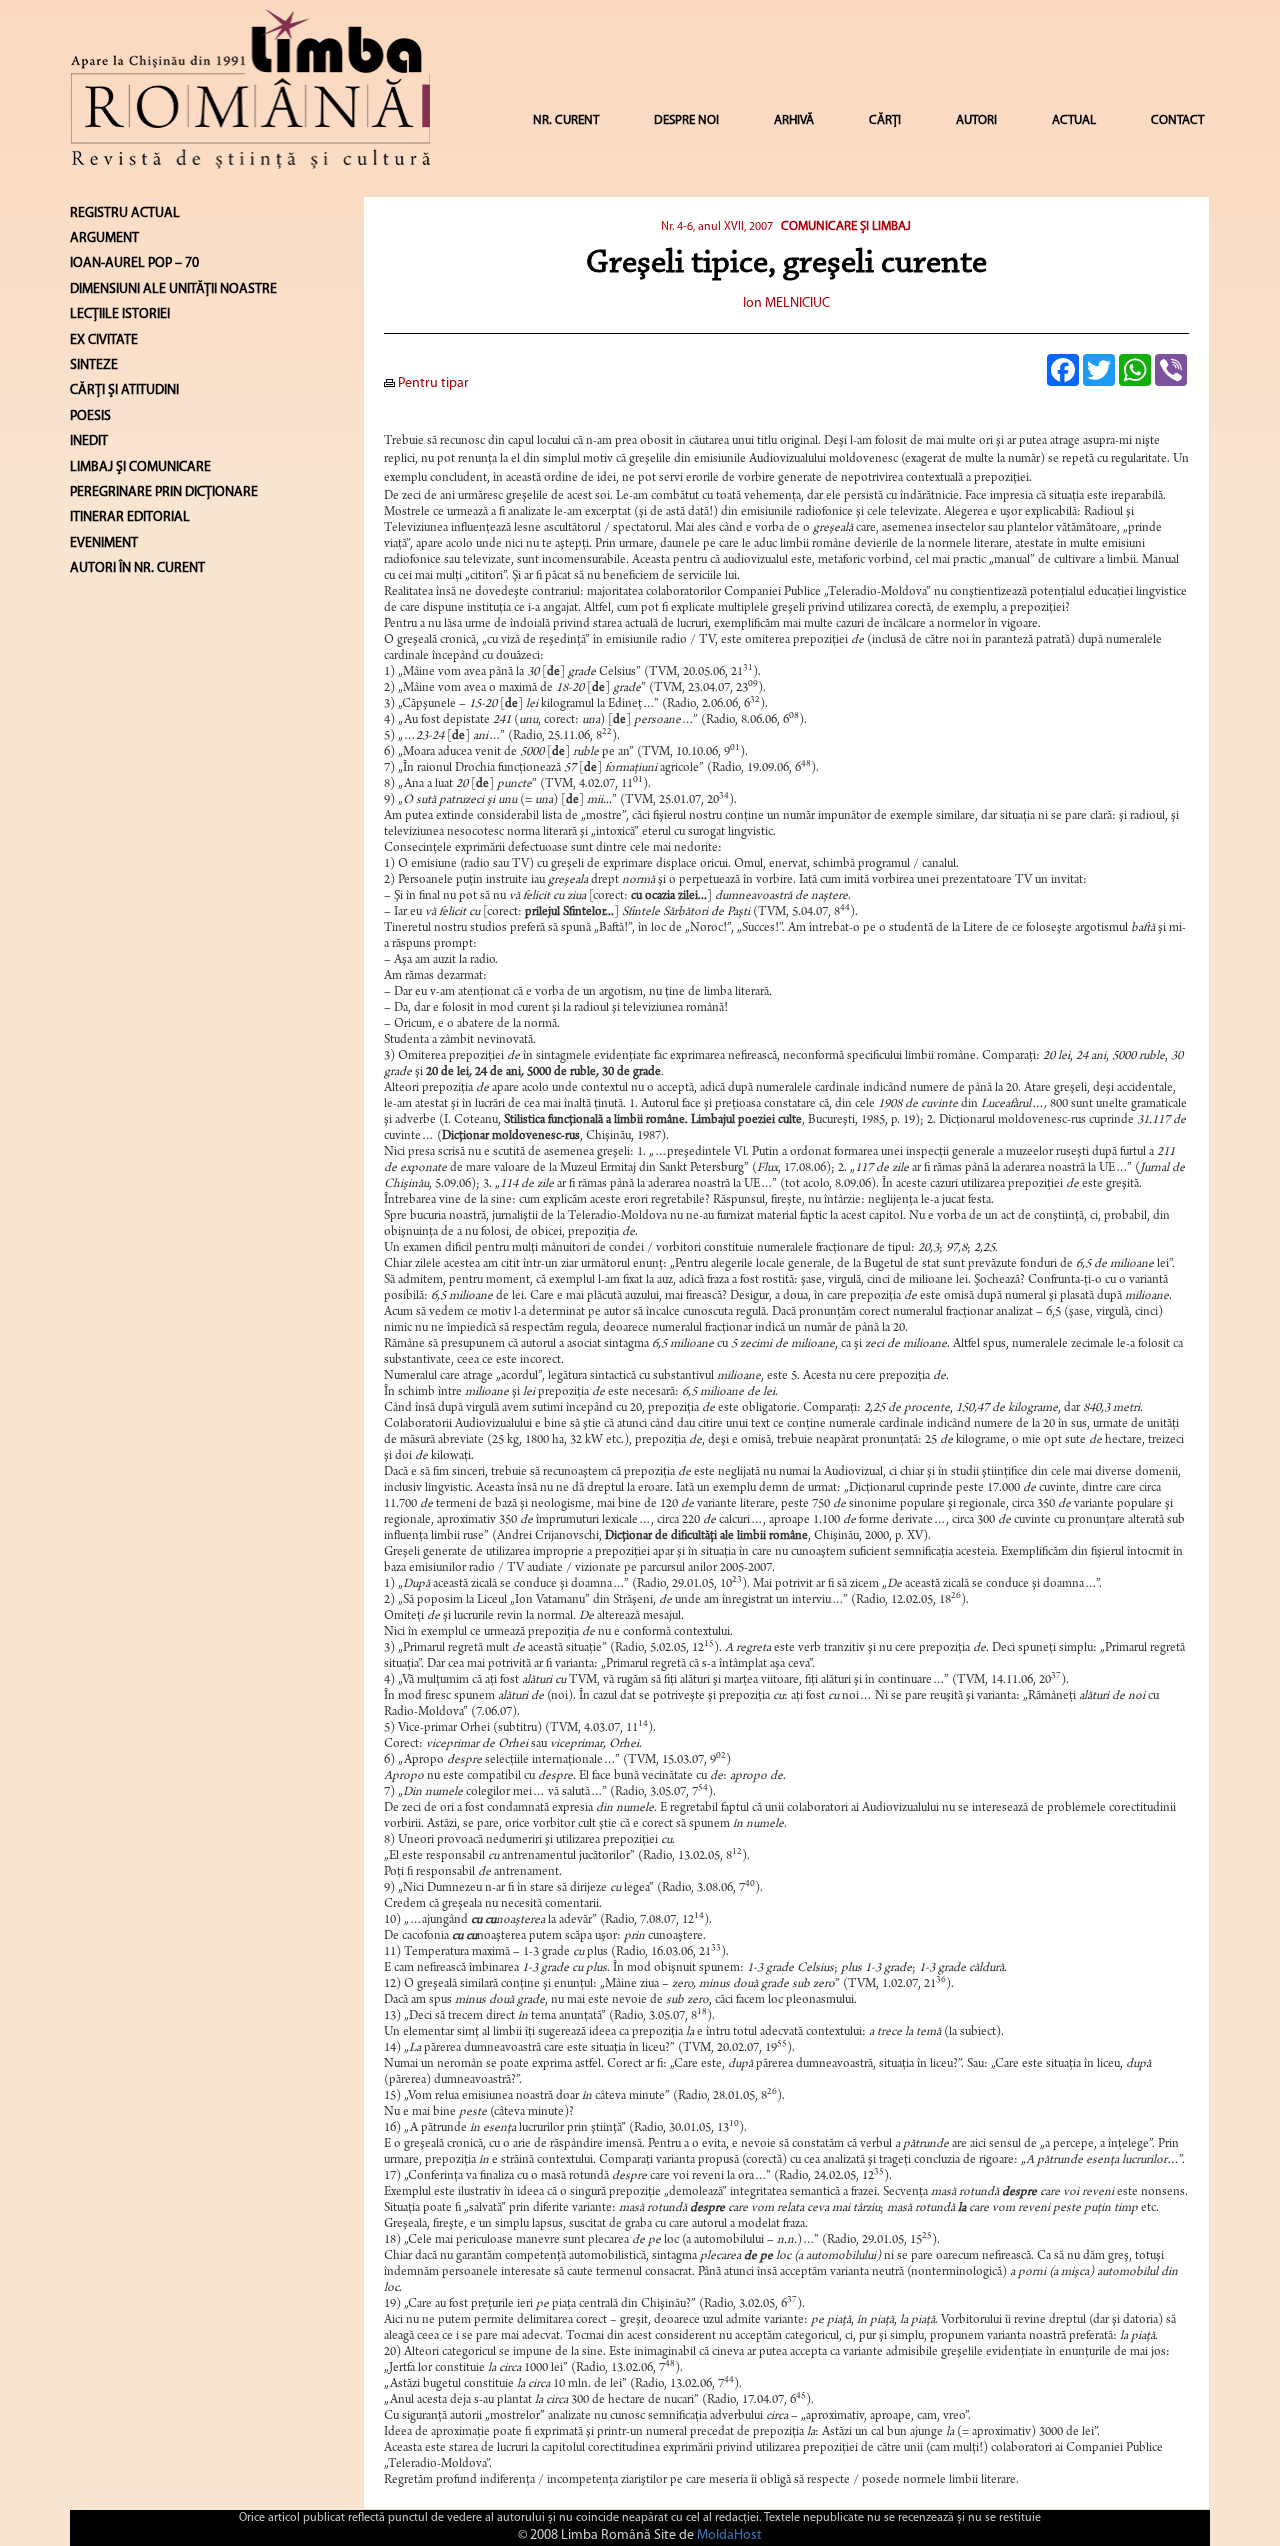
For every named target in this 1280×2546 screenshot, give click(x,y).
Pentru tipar (432, 383)
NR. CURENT (566, 120)
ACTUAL (1074, 120)
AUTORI (976, 120)
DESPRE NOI (686, 120)
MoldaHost (729, 2535)
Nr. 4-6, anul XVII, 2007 (717, 227)
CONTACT (1177, 120)
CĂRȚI (885, 120)
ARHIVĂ (794, 120)
